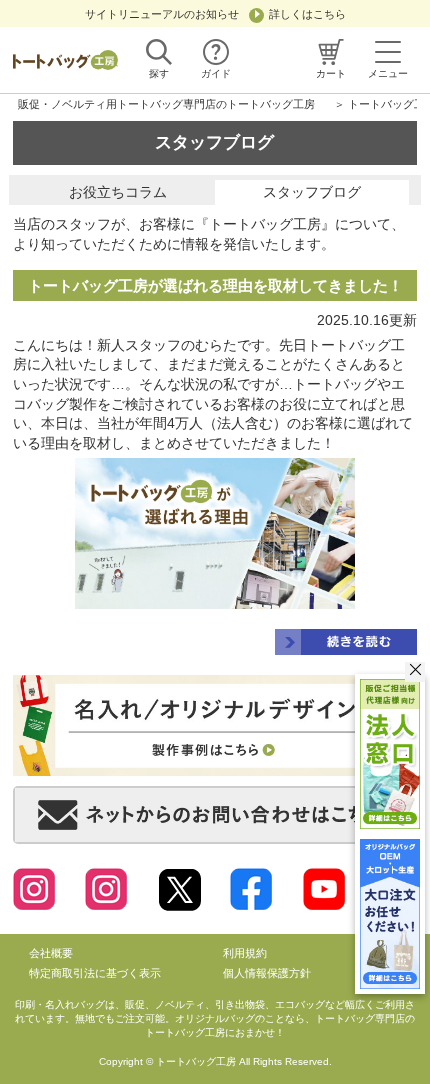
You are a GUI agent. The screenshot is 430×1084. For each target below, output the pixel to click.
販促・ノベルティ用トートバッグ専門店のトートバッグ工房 (166, 104)
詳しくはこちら (307, 14)
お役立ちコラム (118, 192)
